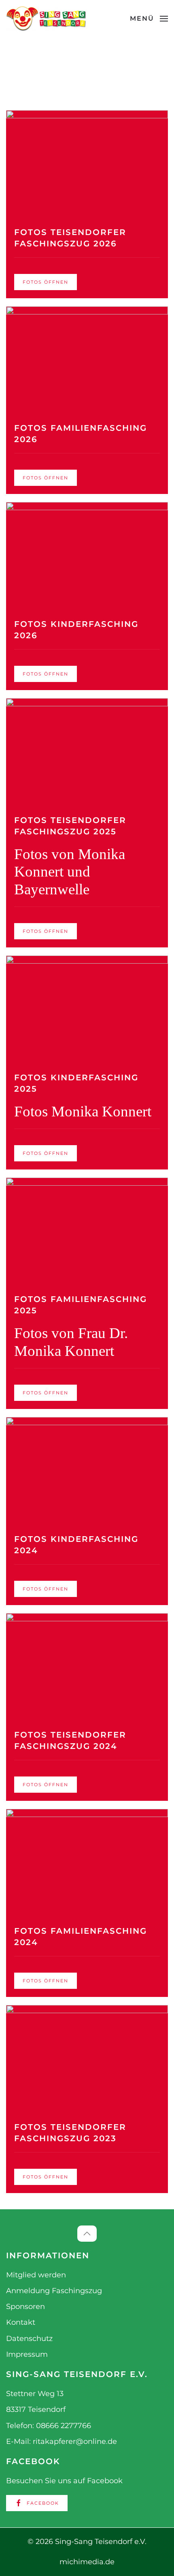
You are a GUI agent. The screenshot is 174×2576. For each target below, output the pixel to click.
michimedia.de (87, 2562)
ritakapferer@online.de (75, 2441)
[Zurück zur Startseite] (47, 19)
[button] (149, 19)
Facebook (43, 2503)
